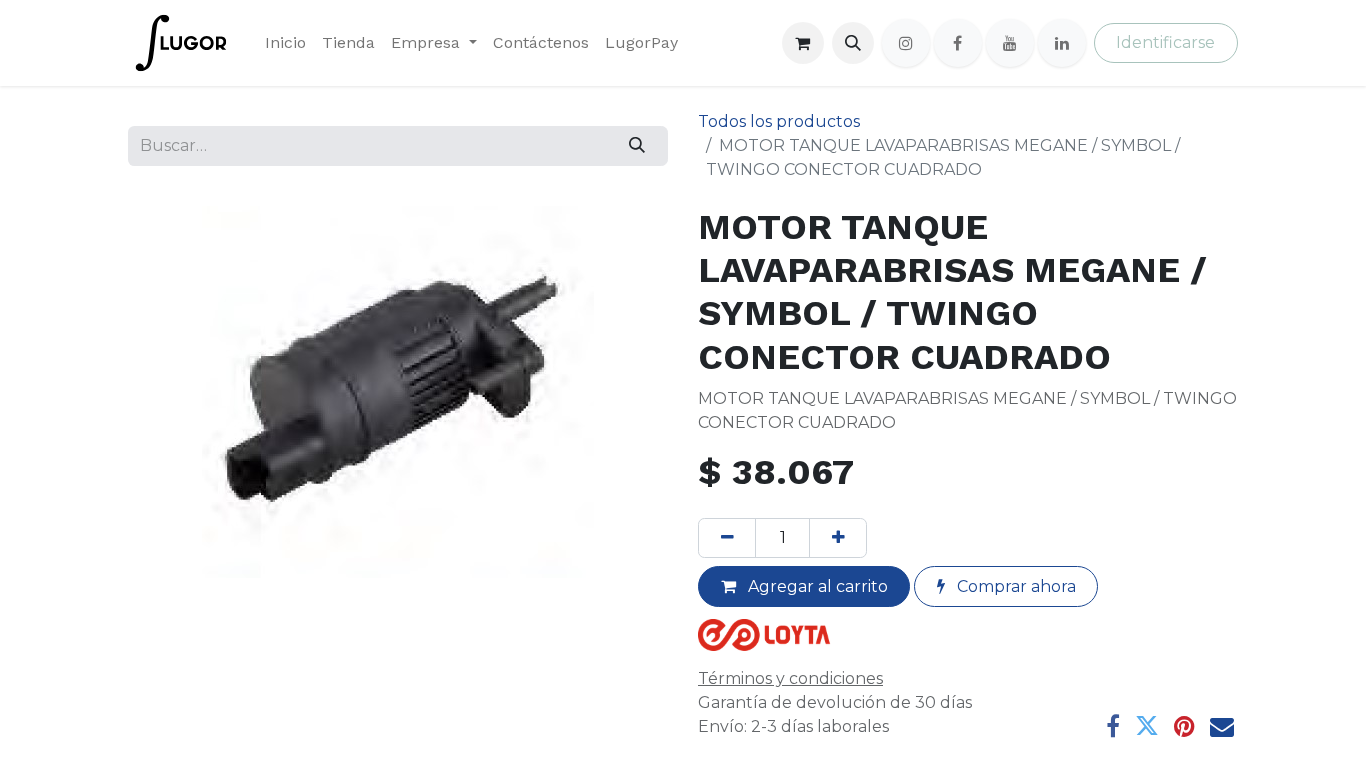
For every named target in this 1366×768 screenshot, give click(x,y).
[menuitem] (285, 43)
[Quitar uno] (727, 538)
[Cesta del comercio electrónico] (803, 43)
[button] (853, 43)
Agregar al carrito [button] (816, 586)
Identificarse (1165, 42)
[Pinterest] (1184, 726)
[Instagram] (906, 43)
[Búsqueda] (637, 146)
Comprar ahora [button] (1014, 586)
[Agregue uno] (838, 538)
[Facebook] (958, 43)
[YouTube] (1010, 43)
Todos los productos (779, 121)
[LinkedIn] (1062, 43)
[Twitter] (1147, 726)
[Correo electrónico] (1222, 726)
